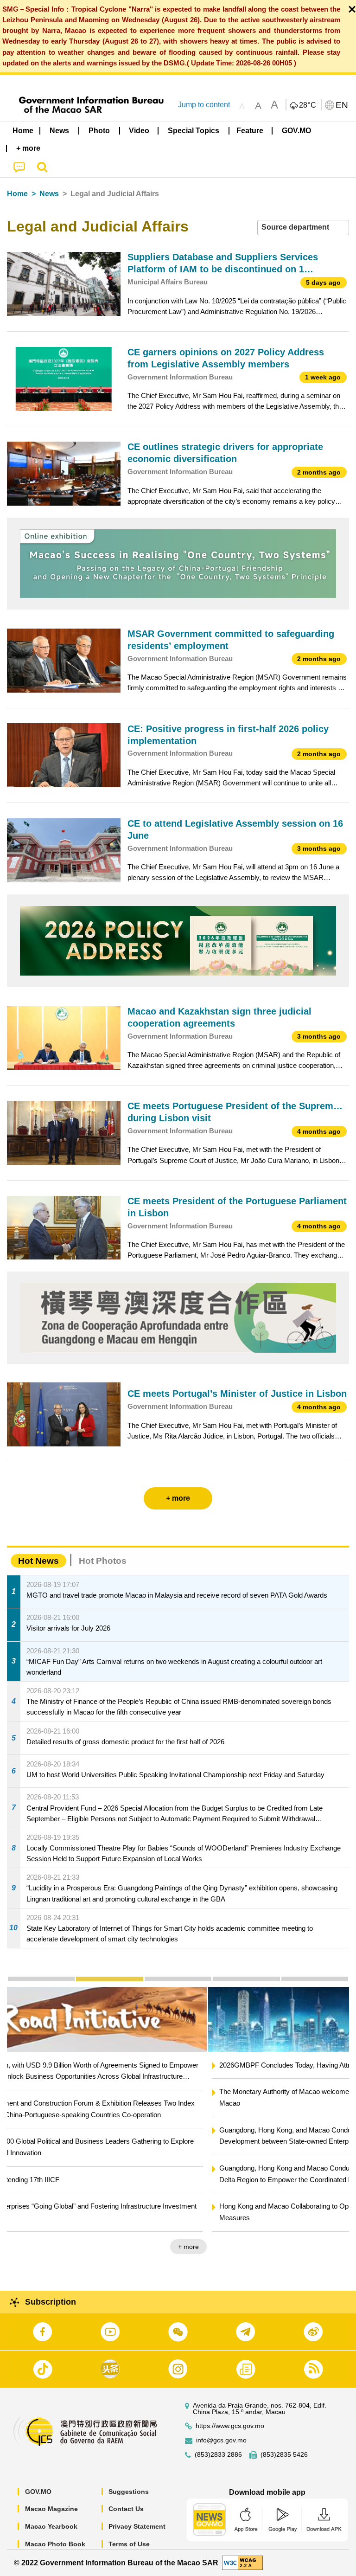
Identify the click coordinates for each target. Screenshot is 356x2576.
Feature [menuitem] (250, 131)
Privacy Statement (137, 2526)
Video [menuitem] (139, 131)
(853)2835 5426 (284, 2455)
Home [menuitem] (23, 131)
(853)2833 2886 (218, 2455)
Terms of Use (129, 2544)
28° (308, 105)
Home (17, 194)
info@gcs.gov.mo (221, 2440)
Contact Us (126, 2509)
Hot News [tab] (38, 1561)
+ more (331, 2247)
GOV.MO (38, 2492)
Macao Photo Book (55, 2544)
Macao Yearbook (51, 2526)
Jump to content (204, 105)
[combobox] (303, 228)
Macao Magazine (51, 2509)
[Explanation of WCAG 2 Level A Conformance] (242, 2562)
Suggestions (129, 2492)
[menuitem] (60, 131)
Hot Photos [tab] (103, 1561)
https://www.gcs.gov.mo (230, 2426)
